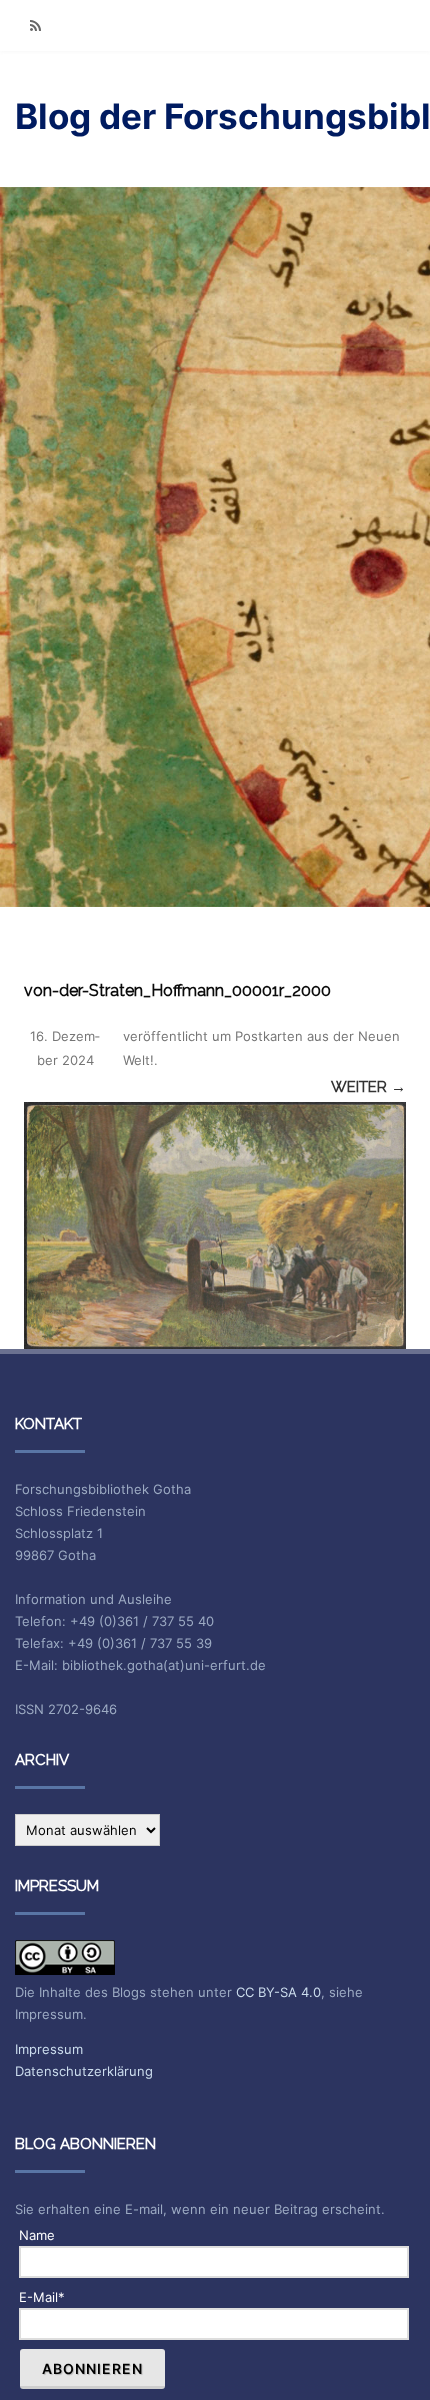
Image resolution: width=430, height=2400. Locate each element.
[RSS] (35, 25)
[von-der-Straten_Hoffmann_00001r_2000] (215, 1225)
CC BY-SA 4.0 (278, 1992)
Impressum (49, 2049)
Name (37, 2235)
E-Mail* (42, 2297)
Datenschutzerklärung (84, 2071)
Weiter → (368, 1087)
